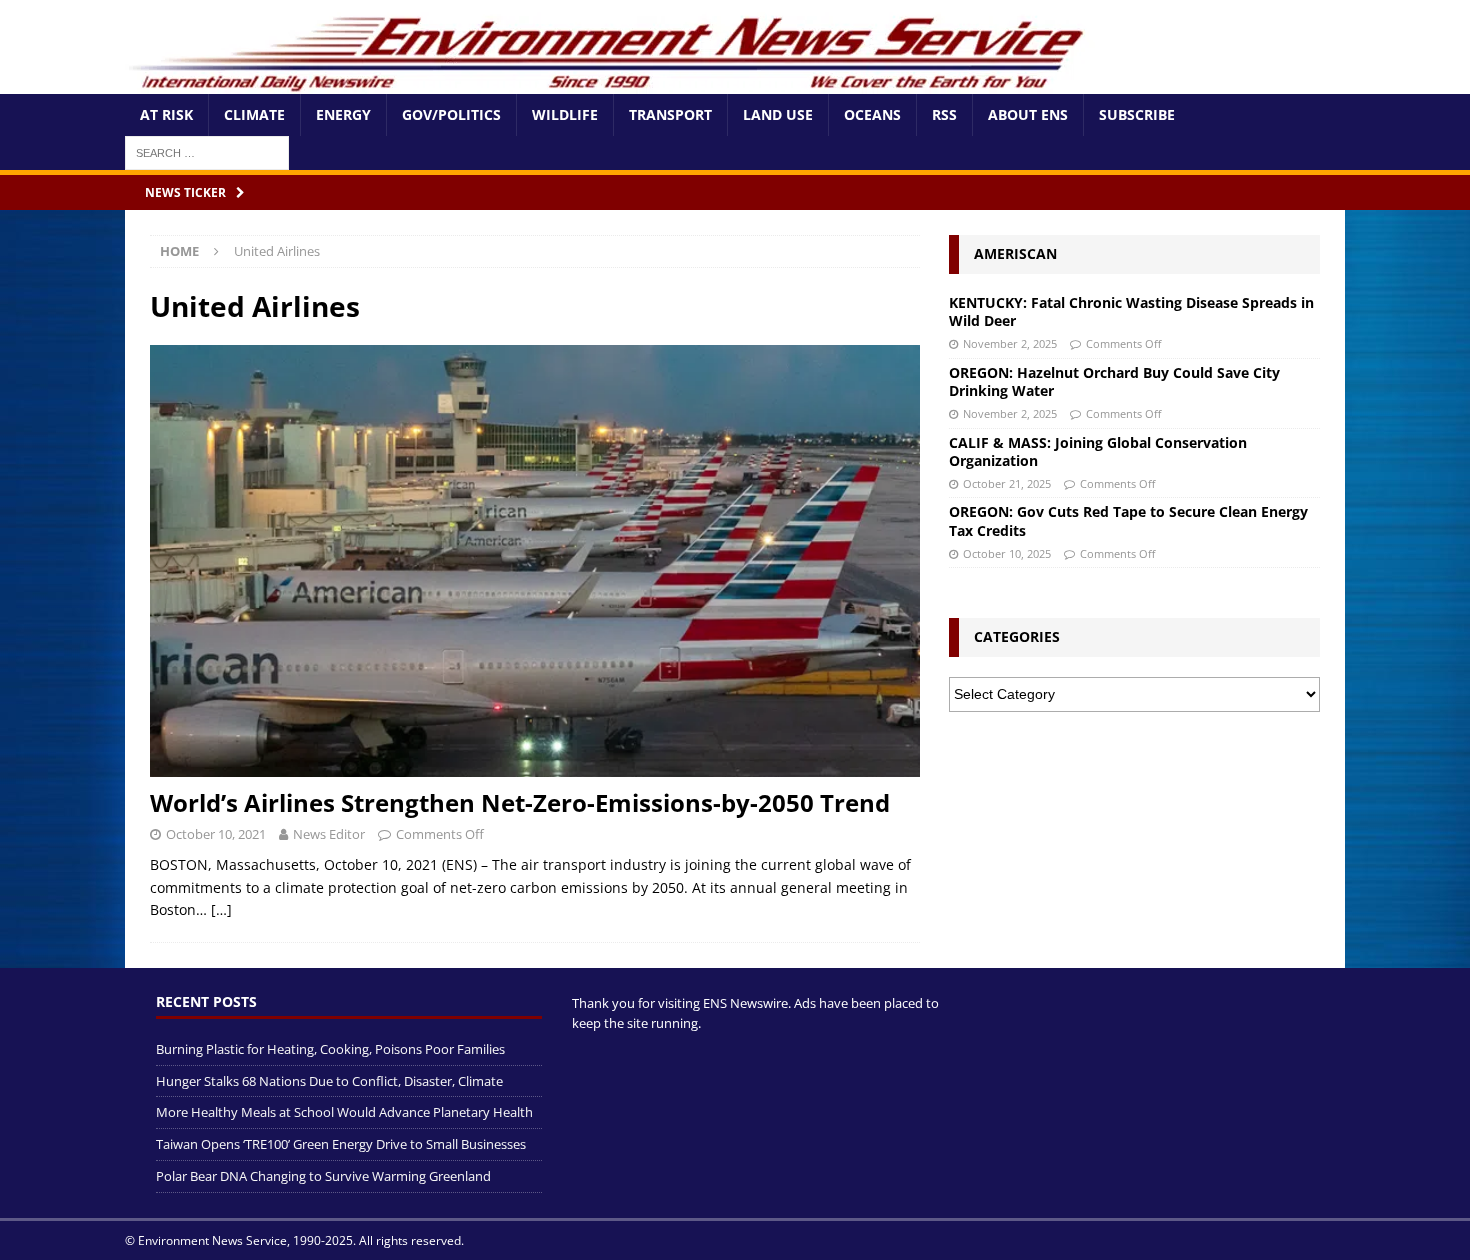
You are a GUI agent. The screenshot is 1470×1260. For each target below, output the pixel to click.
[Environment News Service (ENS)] (610, 82)
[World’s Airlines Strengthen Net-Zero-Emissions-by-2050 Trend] (535, 561)
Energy (343, 114)
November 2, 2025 (1010, 343)
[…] (221, 909)
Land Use (778, 114)
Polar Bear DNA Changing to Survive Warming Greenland (323, 1176)
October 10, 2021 (216, 834)
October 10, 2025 (1007, 553)
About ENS (1028, 114)
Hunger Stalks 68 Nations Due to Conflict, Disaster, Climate (329, 1081)
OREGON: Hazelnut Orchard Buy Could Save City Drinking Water (1114, 381)
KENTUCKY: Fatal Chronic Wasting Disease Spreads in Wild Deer (1131, 311)
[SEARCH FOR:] (207, 151)
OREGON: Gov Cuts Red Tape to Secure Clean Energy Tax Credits (1128, 520)
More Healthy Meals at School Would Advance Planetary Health (344, 1112)
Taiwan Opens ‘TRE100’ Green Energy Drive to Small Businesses (341, 1144)
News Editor (329, 834)
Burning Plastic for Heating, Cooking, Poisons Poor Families (330, 1049)
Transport (670, 114)
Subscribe (1137, 114)
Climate (254, 114)
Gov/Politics (451, 114)
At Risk (166, 114)
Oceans (872, 114)
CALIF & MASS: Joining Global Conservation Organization (1098, 451)
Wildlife (565, 114)
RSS (944, 114)
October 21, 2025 (1007, 483)
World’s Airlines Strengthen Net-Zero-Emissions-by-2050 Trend (520, 802)
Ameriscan (1015, 253)
